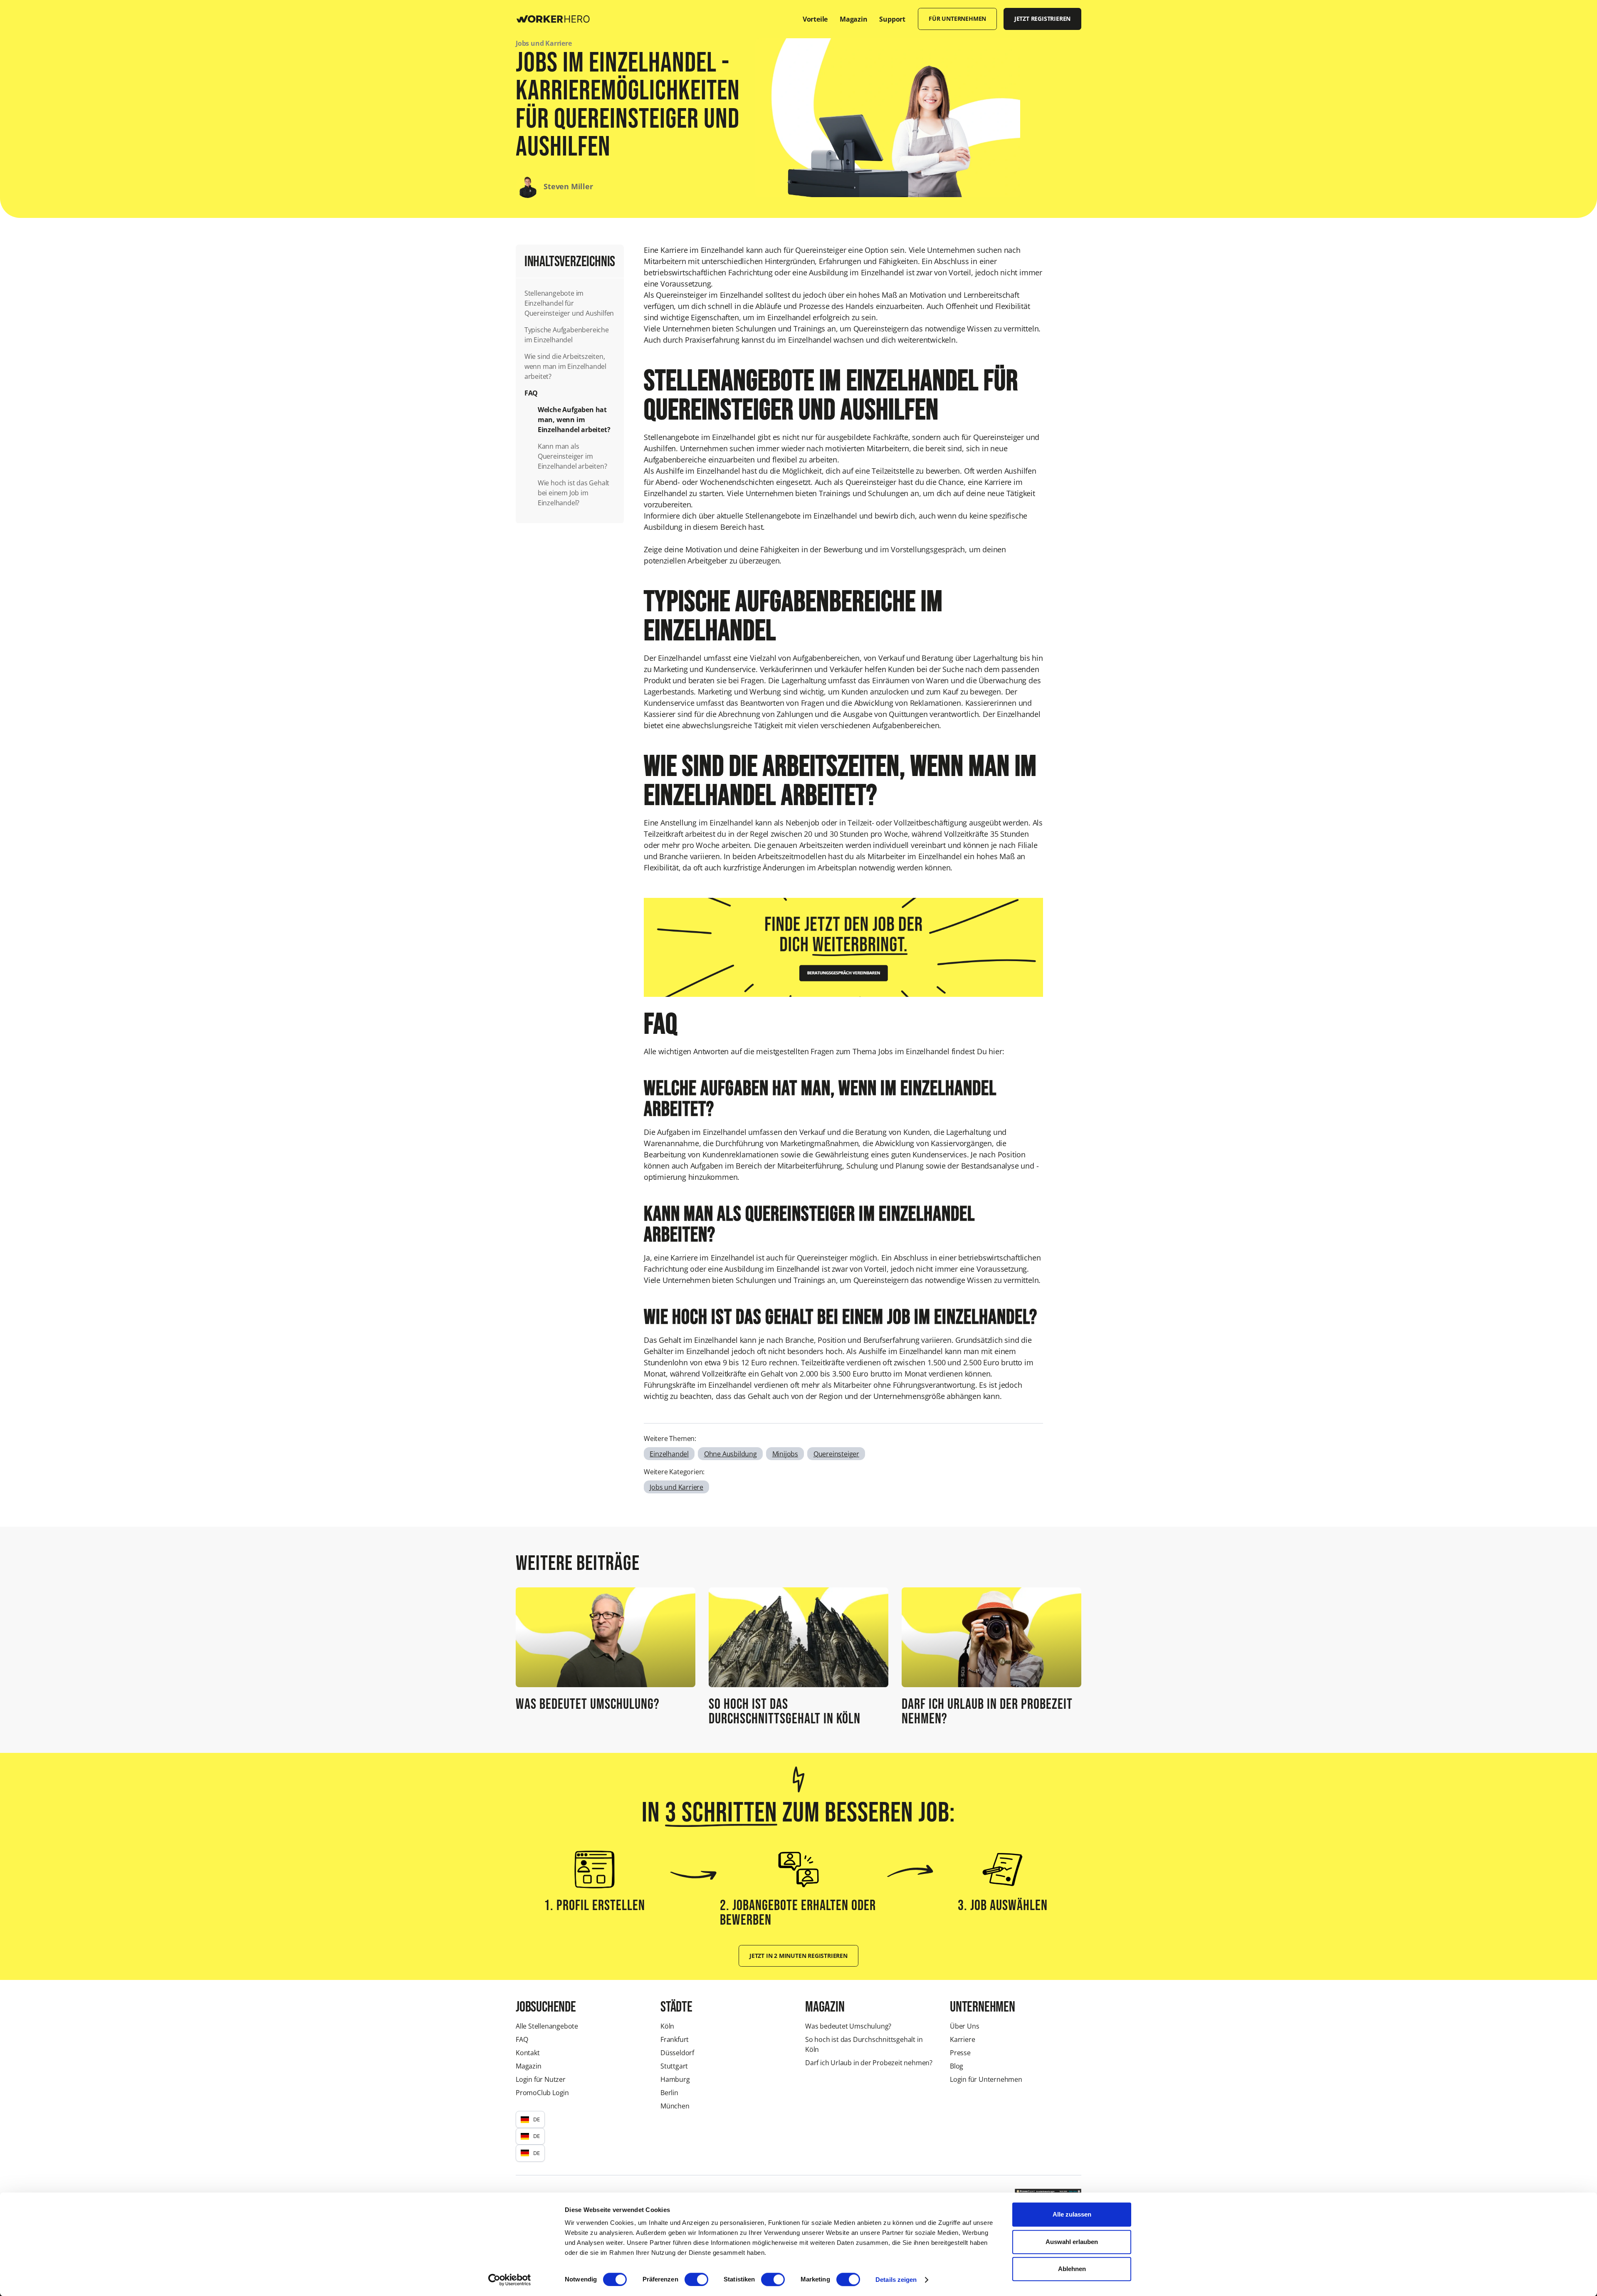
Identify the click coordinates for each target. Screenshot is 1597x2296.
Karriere (962, 2039)
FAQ (531, 393)
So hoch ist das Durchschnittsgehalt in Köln (864, 2044)
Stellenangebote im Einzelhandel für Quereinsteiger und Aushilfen (569, 303)
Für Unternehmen (957, 19)
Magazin (529, 2066)
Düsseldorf (677, 2053)
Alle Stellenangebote (547, 2026)
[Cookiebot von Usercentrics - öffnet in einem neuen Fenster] (510, 2280)
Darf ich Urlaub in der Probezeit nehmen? (869, 2063)
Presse (960, 2053)
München (675, 2106)
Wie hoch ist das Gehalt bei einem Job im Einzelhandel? (574, 493)
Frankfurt (675, 2039)
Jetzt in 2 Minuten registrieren (798, 1956)
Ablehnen (1072, 2269)
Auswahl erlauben (1072, 2242)
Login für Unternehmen (986, 2079)
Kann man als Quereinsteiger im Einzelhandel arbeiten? (572, 456)
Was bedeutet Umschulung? (848, 2026)
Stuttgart (674, 2066)
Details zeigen (896, 2280)
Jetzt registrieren (1042, 19)
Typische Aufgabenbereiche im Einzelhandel (567, 335)
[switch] (696, 2279)
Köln (667, 2026)
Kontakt (528, 2053)
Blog (957, 2066)
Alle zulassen (1072, 2214)
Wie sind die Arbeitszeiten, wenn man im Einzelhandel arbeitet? (565, 366)
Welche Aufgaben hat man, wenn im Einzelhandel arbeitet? (575, 420)
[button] (530, 2119)
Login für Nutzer (541, 2079)
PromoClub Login (542, 2093)
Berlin (669, 2093)
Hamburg (675, 2079)
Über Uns (964, 2026)
